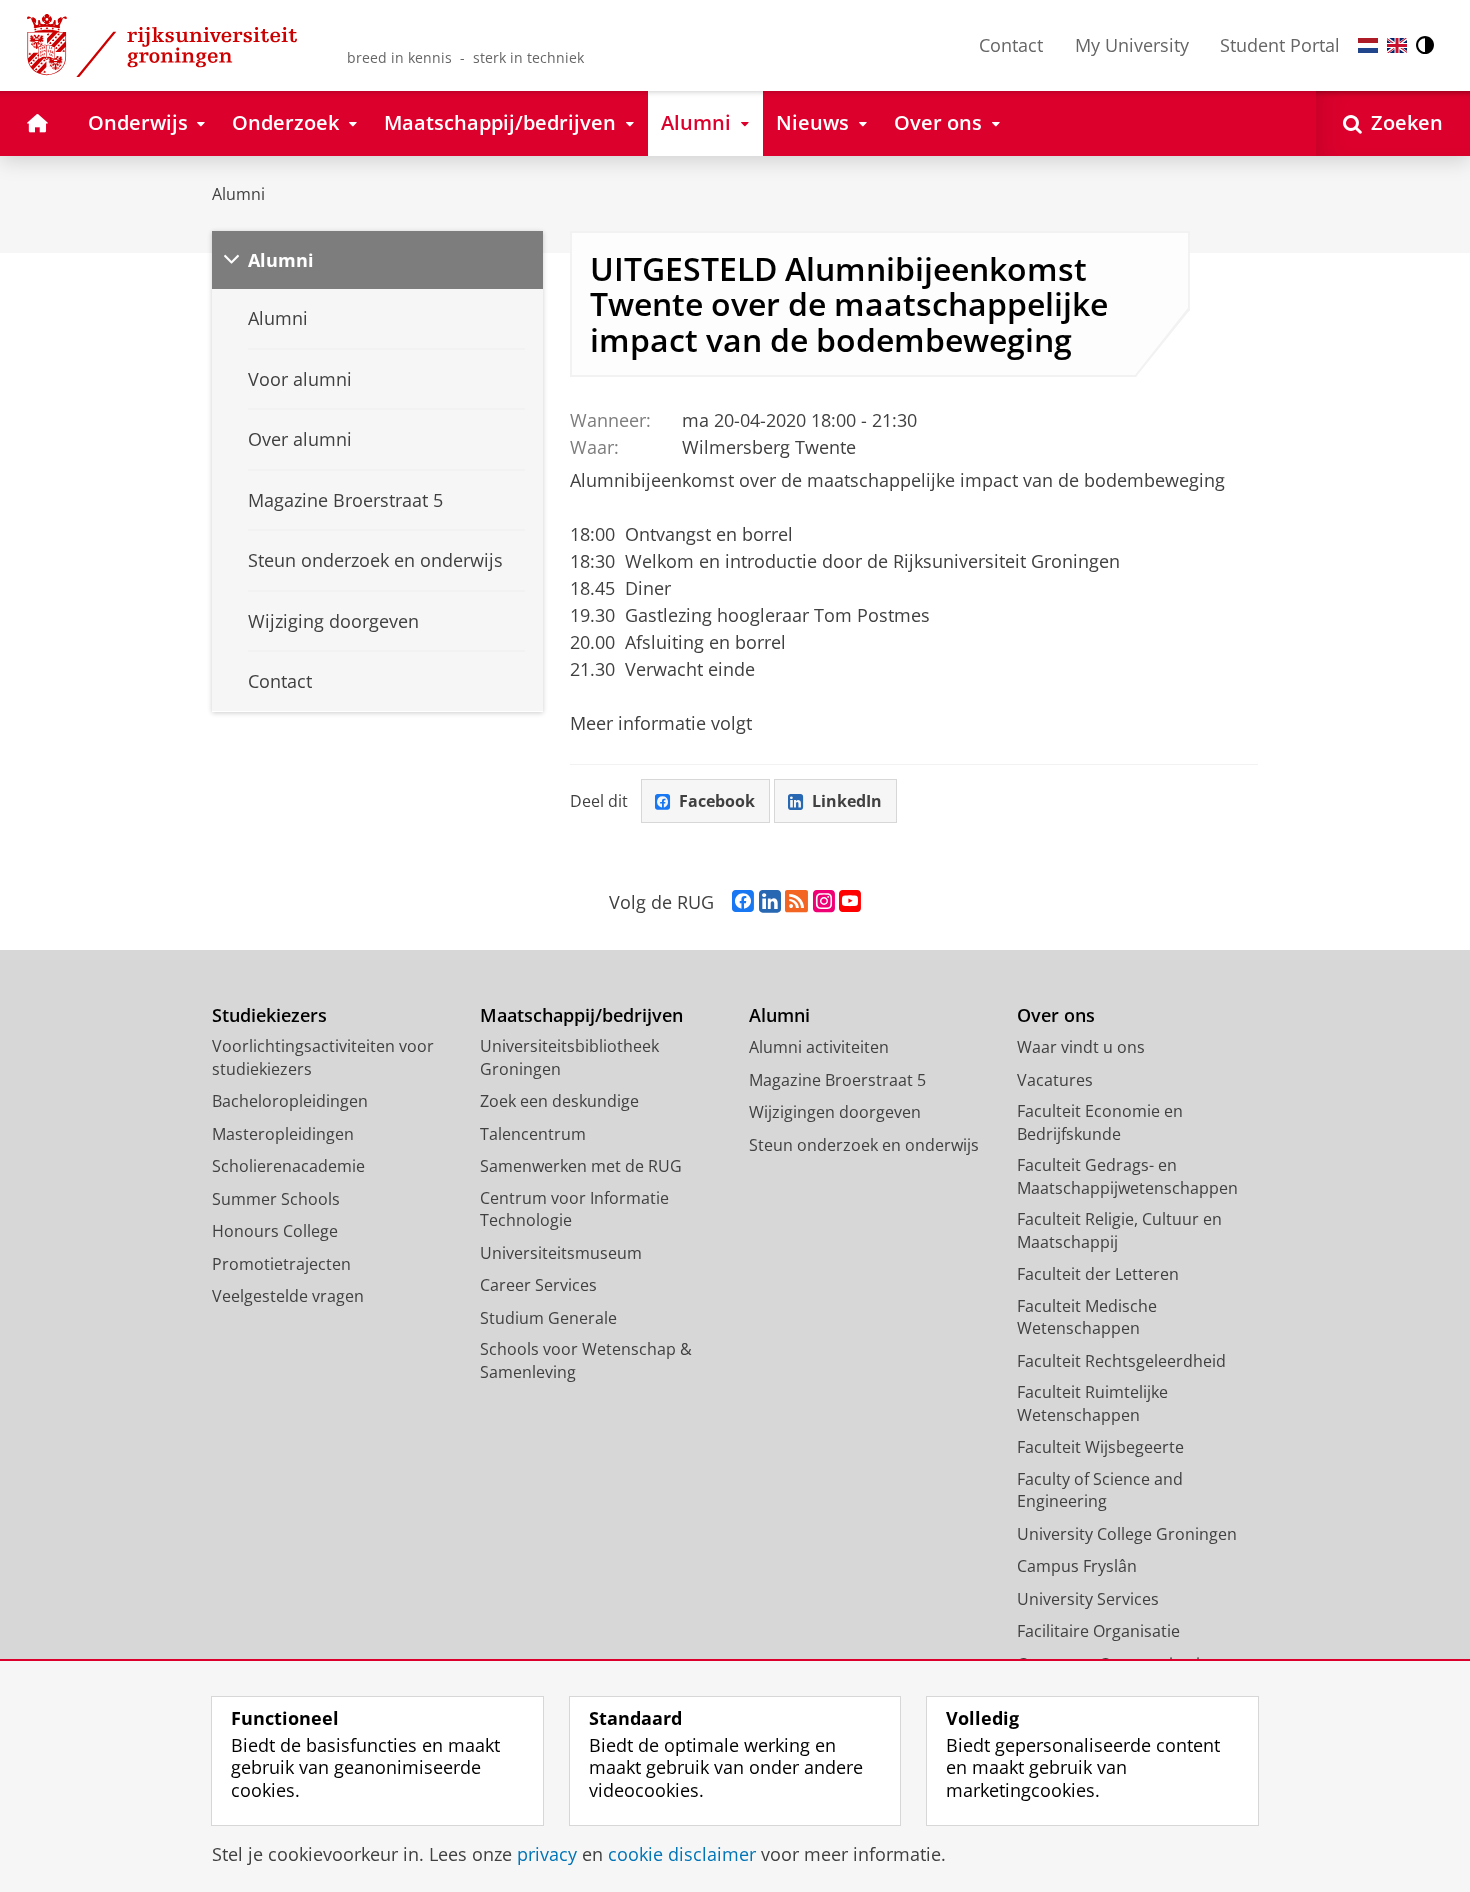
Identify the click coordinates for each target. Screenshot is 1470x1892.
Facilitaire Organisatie (1098, 1631)
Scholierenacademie (288, 1166)
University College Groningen (1127, 1534)
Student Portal (1280, 45)
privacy (547, 1854)
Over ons (1056, 1015)
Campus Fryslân (1077, 1566)
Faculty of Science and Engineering (1100, 1490)
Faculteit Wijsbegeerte (1100, 1447)
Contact (1011, 45)
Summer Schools (276, 1199)
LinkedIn (847, 801)
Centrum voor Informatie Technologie (574, 1209)
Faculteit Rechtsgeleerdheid (1121, 1361)
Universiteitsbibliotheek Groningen (569, 1057)
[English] (1397, 45)
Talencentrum (533, 1134)
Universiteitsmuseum (561, 1253)
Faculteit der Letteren (1098, 1274)
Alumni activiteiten (819, 1047)
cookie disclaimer (682, 1854)
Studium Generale (548, 1318)
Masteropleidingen (283, 1134)
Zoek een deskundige (559, 1101)
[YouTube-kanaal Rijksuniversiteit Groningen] (850, 902)
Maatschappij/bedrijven (581, 1015)
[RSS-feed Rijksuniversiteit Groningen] (796, 902)
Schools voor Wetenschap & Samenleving (586, 1360)
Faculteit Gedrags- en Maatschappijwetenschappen (1127, 1176)
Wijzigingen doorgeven (835, 1112)
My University (1132, 45)
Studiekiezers (269, 1015)
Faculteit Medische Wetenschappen (1087, 1317)
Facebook (717, 801)
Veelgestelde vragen (288, 1296)
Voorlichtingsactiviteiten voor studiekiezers (323, 1057)
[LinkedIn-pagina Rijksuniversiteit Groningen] (770, 902)
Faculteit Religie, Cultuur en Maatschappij (1119, 1230)
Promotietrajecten (281, 1264)
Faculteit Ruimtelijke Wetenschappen (1092, 1403)
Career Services (538, 1285)
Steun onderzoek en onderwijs (864, 1145)
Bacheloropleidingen (290, 1101)
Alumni (238, 194)
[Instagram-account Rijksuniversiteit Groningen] (824, 902)
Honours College (275, 1231)
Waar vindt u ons (1081, 1047)
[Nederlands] (1368, 45)
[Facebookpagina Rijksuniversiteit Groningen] (743, 902)
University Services (1088, 1599)
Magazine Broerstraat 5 (837, 1080)
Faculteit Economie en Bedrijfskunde (1100, 1122)
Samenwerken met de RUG (581, 1166)
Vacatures (1055, 1080)
